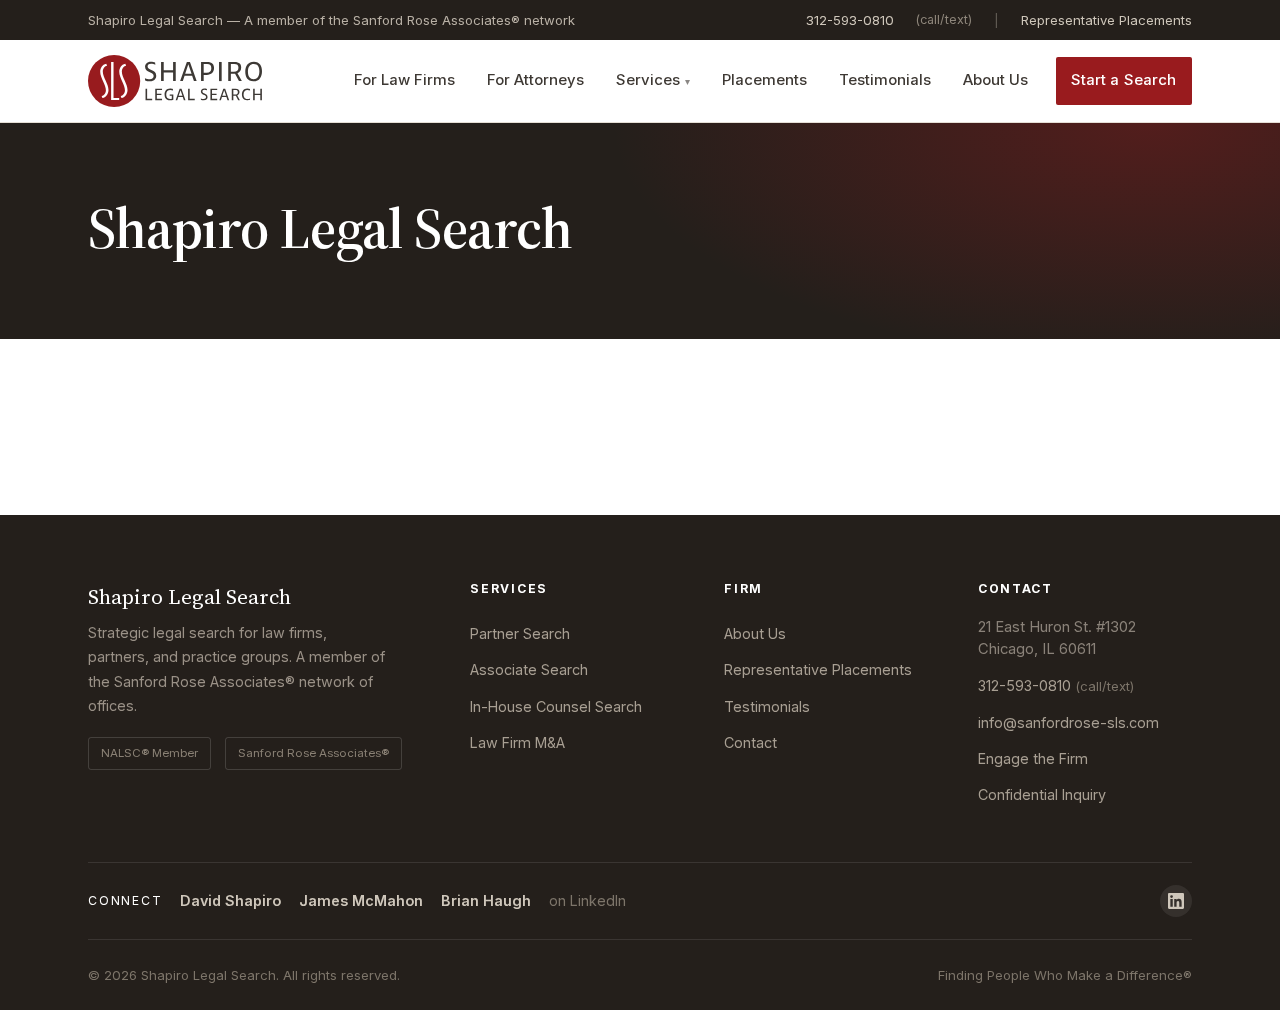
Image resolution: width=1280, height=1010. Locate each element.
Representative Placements (1106, 20)
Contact (750, 742)
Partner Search (520, 633)
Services (648, 80)
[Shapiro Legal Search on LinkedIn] (1176, 901)
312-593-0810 (850, 20)
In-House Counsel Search (556, 706)
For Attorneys (535, 80)
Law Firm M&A (517, 742)
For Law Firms (404, 80)
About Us (995, 80)
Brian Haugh (486, 900)
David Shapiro (230, 900)
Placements (764, 80)
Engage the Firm (1033, 758)
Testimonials (885, 80)
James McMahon (361, 900)
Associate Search (529, 669)
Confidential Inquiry (1042, 794)
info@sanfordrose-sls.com (1068, 722)
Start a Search (1124, 80)
